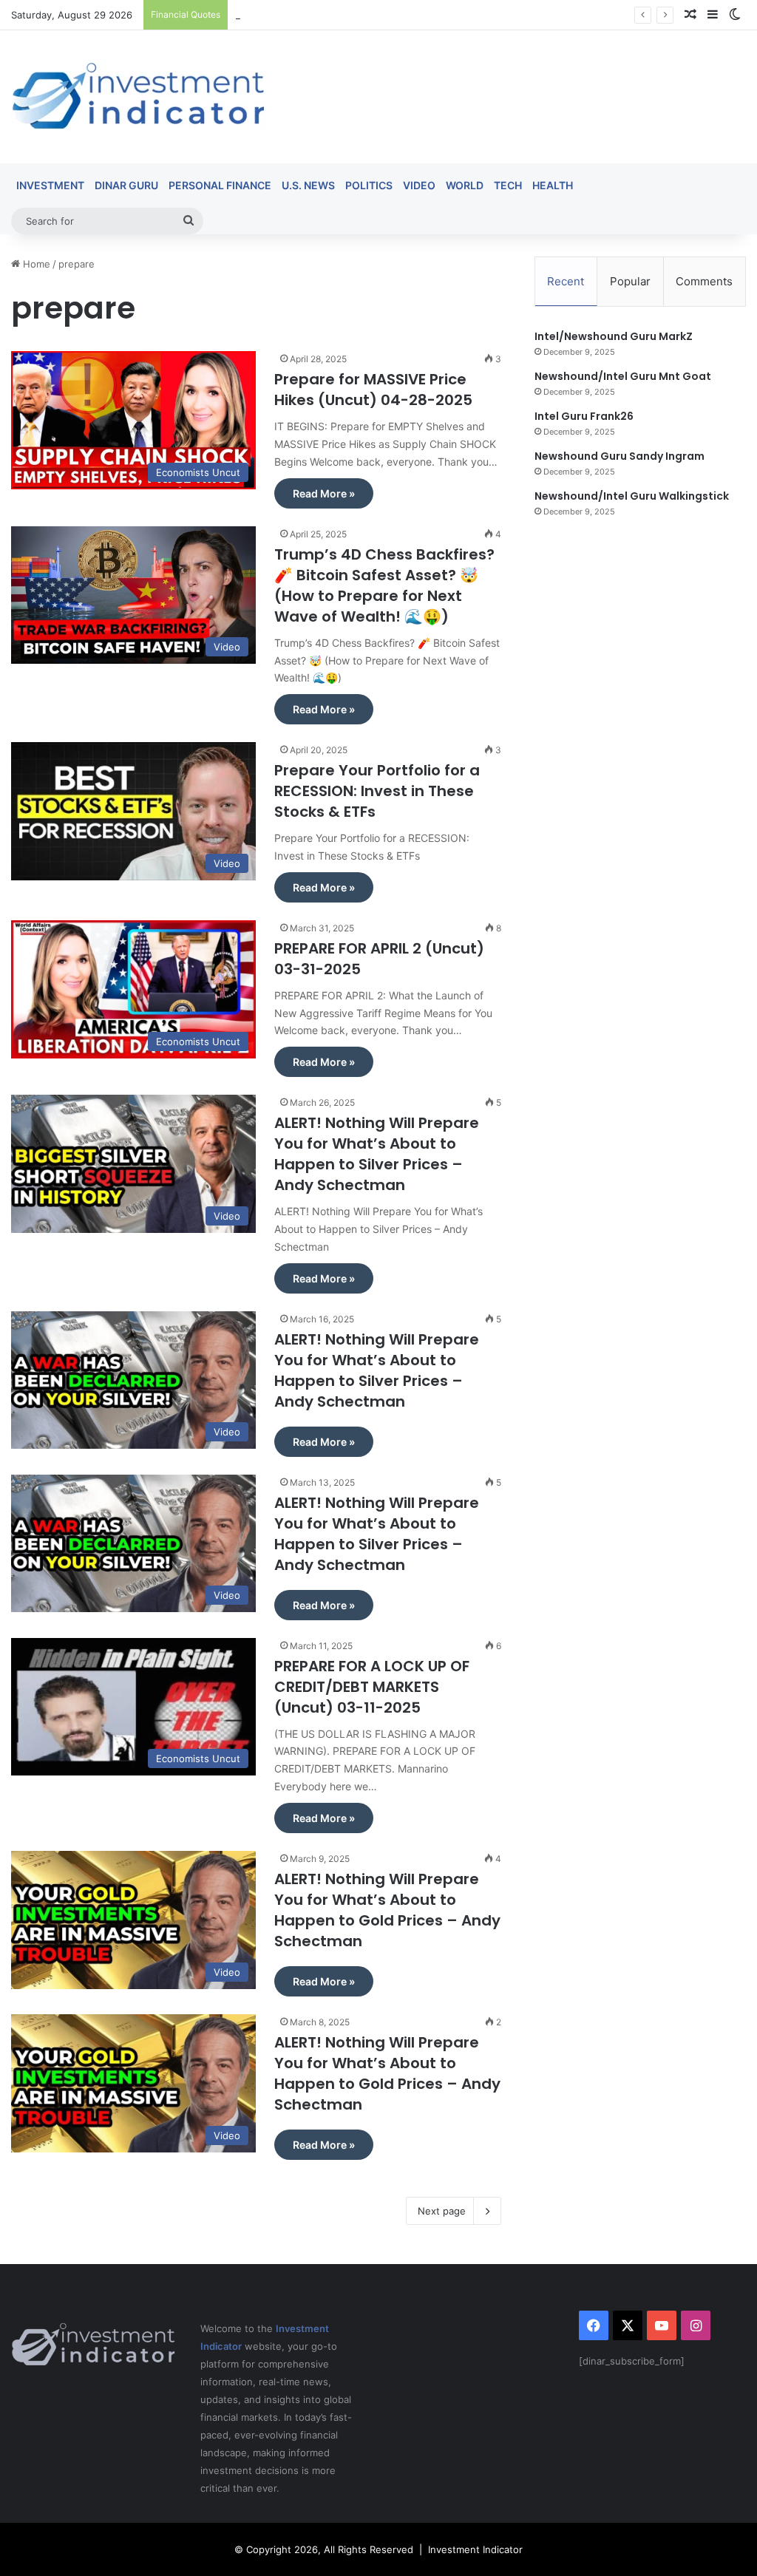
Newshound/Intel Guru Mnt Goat (623, 376)
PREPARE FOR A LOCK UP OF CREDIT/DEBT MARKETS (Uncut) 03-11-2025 (372, 1687)
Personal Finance (220, 185)
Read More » (324, 493)
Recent (566, 281)
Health (553, 185)
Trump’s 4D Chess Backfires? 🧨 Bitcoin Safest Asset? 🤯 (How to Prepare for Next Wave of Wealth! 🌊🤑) (384, 585)
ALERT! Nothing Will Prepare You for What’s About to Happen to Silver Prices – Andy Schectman (377, 1154)
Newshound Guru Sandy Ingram (619, 456)
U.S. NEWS (308, 185)
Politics (369, 185)
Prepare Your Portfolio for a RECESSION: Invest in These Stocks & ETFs (377, 791)
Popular (630, 281)
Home (35, 264)
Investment (50, 185)
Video (419, 185)
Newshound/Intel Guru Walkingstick (632, 496)
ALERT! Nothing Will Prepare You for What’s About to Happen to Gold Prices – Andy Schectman (387, 1910)
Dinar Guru (126, 185)
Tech (508, 185)
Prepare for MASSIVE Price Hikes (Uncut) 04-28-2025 (373, 390)
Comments (704, 281)
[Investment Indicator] (138, 97)
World (465, 185)
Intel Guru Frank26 (584, 416)
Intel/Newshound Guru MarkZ (614, 336)
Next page (442, 2211)
